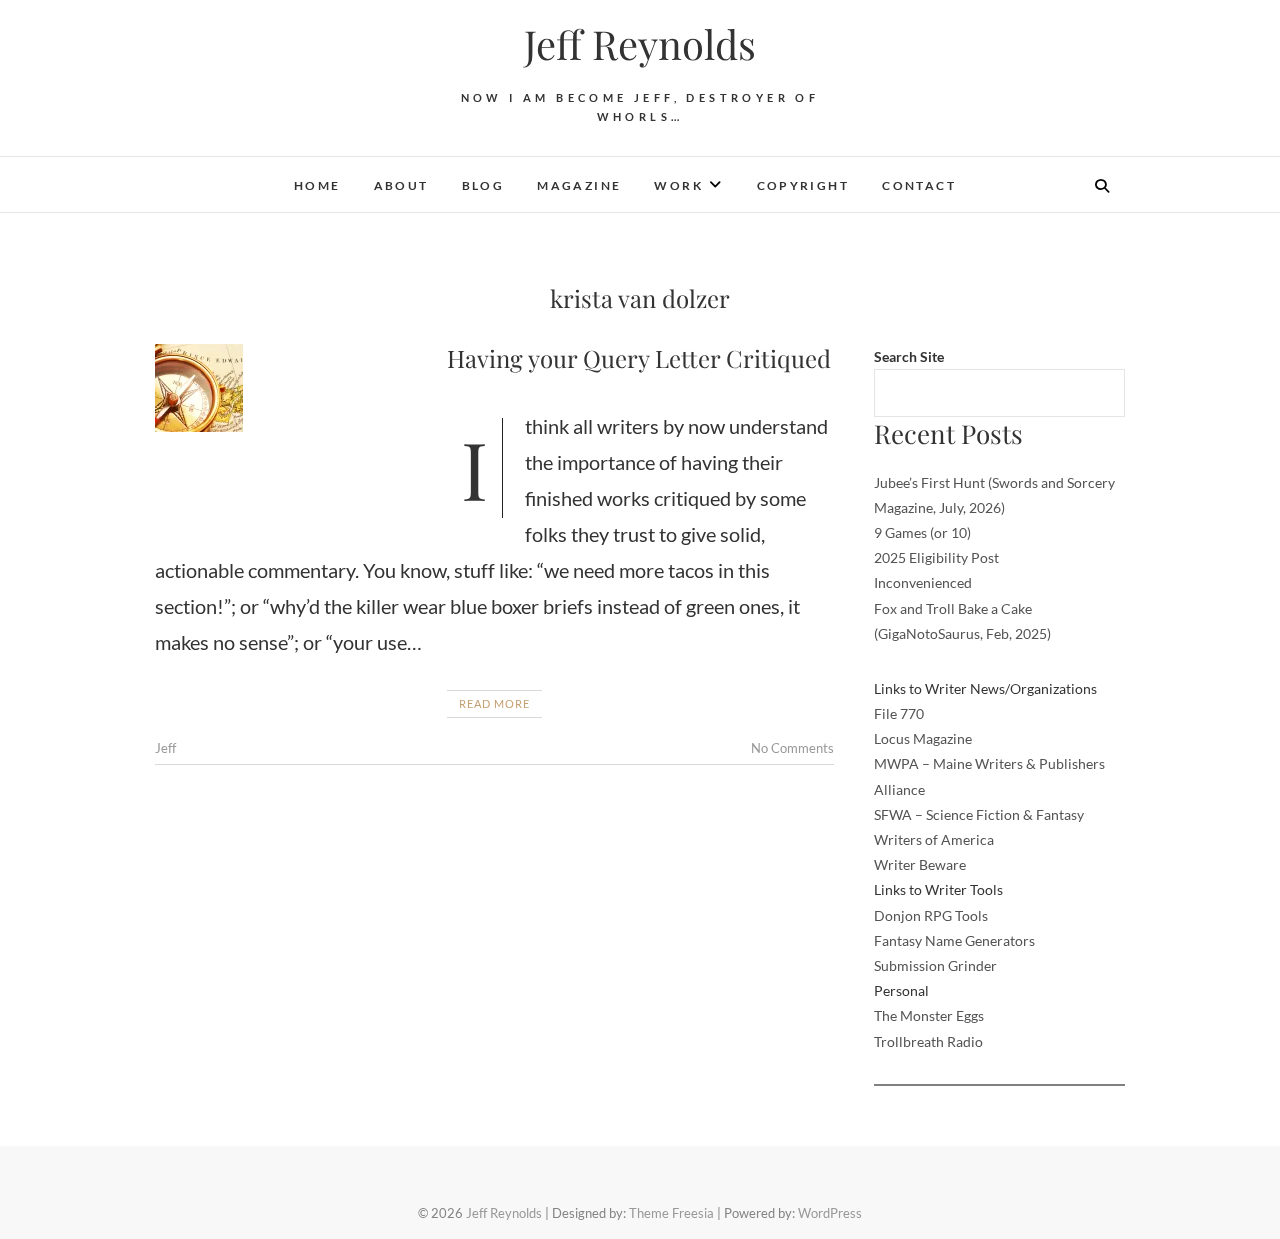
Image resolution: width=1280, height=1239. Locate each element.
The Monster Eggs (929, 1015)
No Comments (792, 748)
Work (678, 185)
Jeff (165, 748)
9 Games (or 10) (922, 532)
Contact (919, 185)
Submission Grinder (935, 965)
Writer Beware (920, 864)
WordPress (830, 1213)
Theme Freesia (671, 1213)
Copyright (803, 185)
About (401, 185)
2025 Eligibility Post (936, 557)
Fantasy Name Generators (954, 940)
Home (317, 185)
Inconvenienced (923, 582)
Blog (483, 185)
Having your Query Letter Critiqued (639, 358)
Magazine (579, 185)
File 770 (899, 713)
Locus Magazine (923, 738)
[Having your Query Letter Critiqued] (291, 388)
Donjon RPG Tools (931, 915)
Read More (494, 703)
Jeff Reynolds (640, 44)
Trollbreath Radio (928, 1041)
